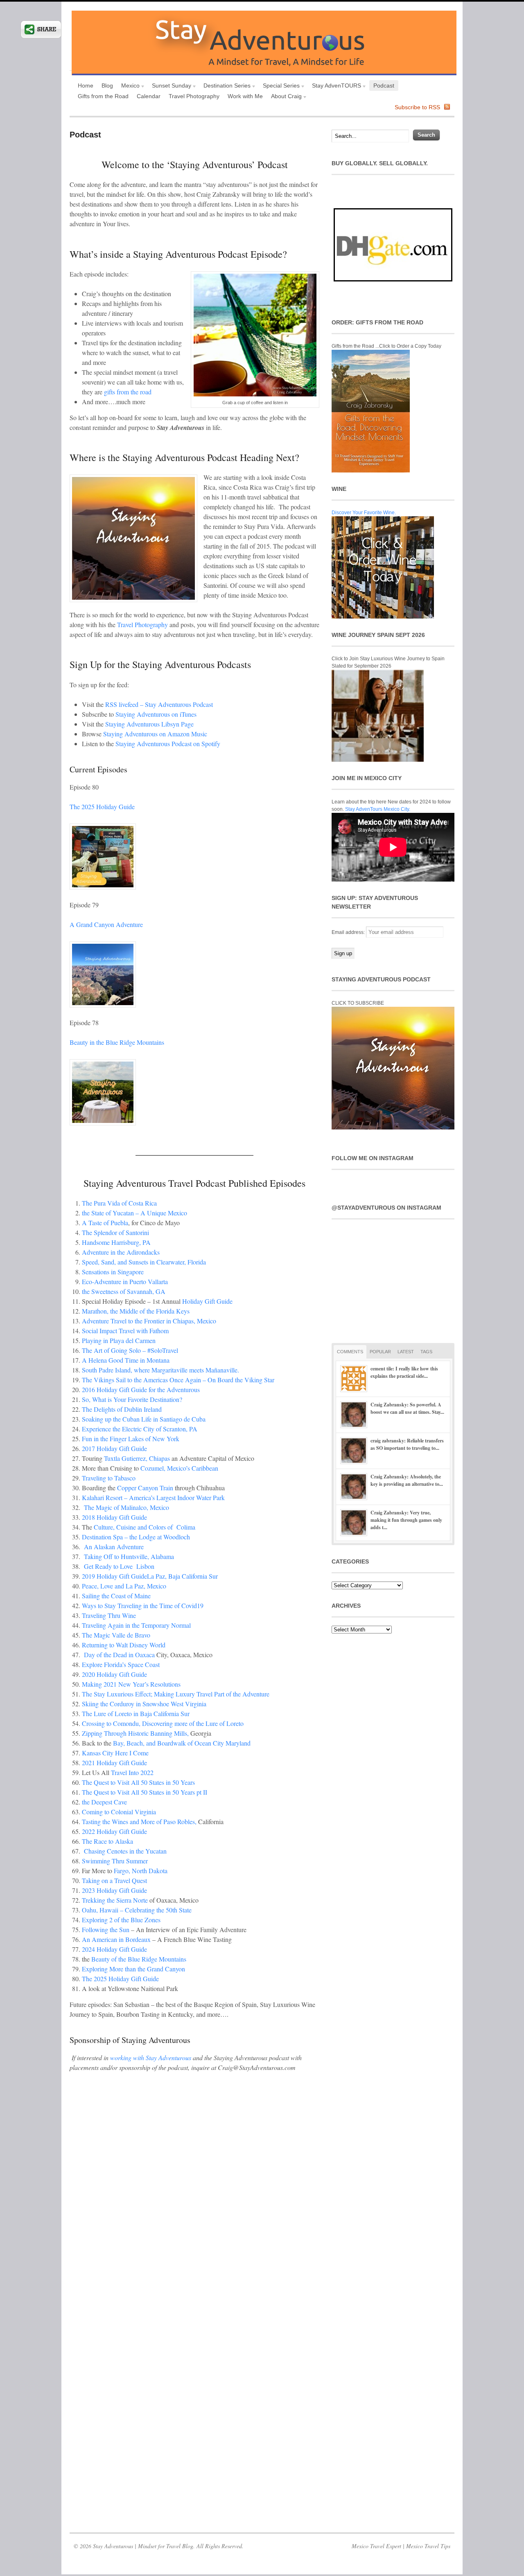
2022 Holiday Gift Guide (114, 1831)
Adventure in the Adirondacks (121, 1252)
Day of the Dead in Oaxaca (119, 1655)
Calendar (149, 96)
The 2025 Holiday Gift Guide (120, 1979)
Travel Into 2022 (132, 1772)
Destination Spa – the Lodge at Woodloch (136, 1537)
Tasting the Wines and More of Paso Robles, (139, 1821)
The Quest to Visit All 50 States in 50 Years (138, 1782)
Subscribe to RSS (417, 107)
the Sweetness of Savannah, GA (124, 1291)
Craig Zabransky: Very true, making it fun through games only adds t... (406, 1520)
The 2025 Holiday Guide (102, 807)
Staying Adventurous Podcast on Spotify (168, 744)
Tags (426, 1352)
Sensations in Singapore (113, 1272)
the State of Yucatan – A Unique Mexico (134, 1213)
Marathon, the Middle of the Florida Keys (136, 1311)
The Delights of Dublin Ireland (122, 1409)
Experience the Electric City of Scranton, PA (140, 1429)
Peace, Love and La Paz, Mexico (124, 1586)
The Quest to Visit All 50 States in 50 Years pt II (145, 1792)
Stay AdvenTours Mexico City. (378, 809)
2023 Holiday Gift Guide (114, 1890)
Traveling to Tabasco (109, 1478)
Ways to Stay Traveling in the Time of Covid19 (143, 1605)
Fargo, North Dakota (141, 1871)
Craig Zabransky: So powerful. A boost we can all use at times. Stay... (407, 1408)
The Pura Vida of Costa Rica (119, 1203)
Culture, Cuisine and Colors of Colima (145, 1527)
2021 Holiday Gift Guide (114, 1763)
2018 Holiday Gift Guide (114, 1517)
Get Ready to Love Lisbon (119, 1566)
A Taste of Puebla (105, 1223)
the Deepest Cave (104, 1802)
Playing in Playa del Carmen (119, 1340)
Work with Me (245, 96)
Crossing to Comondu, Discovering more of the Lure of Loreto (163, 1723)
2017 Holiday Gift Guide (114, 1448)
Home (86, 85)
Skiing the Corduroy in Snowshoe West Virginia (144, 1704)
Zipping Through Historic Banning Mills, (135, 1733)
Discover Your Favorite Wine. (364, 513)
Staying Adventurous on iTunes (156, 714)
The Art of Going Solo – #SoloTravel (130, 1350)
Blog (107, 85)
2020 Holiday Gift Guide (114, 1674)
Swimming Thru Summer (115, 1861)
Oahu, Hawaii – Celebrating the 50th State (137, 1910)
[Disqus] (194, 2204)
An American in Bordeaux (116, 1939)
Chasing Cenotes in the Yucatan (125, 1851)
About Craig (284, 97)
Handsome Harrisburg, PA (116, 1242)
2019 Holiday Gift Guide (114, 1576)
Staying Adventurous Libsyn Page (149, 724)
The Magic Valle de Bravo (116, 1635)
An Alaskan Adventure (114, 1547)
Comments (350, 1352)
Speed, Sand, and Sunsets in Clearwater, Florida (144, 1262)
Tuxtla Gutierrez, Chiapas (138, 1458)
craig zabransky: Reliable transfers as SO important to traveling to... (407, 1444)
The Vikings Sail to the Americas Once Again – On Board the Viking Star (178, 1380)
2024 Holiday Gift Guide (114, 1949)
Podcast (384, 85)
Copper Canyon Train (145, 1488)
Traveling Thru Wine (109, 1615)
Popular (380, 1352)
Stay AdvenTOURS (334, 87)
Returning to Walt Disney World (124, 1645)
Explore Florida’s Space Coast (121, 1664)
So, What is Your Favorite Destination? (132, 1399)
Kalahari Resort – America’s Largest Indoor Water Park (153, 1497)
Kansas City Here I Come (115, 1753)
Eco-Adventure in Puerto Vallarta (125, 1281)
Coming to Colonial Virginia (120, 1812)
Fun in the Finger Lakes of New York (131, 1439)
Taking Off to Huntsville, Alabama (129, 1556)
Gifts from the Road (103, 96)
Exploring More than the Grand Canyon (133, 1969)
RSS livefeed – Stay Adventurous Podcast (159, 704)
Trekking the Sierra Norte (116, 1900)
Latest (406, 1352)
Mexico (128, 87)
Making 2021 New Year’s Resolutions (131, 1684)
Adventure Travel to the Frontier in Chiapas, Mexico (149, 1321)
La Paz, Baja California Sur (182, 1576)
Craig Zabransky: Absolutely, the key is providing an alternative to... (407, 1480)
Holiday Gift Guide (207, 1301)
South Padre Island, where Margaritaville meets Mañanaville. (160, 1370)
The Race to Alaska (107, 1841)
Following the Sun (106, 1929)
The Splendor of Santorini (116, 1232)
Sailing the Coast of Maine (116, 1596)
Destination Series (225, 87)
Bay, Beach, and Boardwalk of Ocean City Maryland (182, 1743)
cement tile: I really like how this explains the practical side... (404, 1372)
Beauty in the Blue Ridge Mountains (117, 1042)
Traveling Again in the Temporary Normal (136, 1625)
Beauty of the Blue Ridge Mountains (139, 1959)
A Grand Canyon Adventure (106, 924)
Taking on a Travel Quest (114, 1880)
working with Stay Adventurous (151, 2057)
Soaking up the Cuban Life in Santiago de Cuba (144, 1419)
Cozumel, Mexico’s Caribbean (179, 1468)
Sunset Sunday (169, 87)
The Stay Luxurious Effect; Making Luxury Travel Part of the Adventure (176, 1694)
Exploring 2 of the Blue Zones (121, 1920)
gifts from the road (128, 392)
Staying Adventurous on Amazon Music (155, 734)
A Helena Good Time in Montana (126, 1360)
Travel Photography (194, 96)
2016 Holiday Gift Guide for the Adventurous (141, 1389)
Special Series (279, 87)
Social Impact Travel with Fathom (125, 1331)
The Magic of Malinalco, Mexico (126, 1507)
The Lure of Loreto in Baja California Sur (136, 1713)
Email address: (349, 932)
